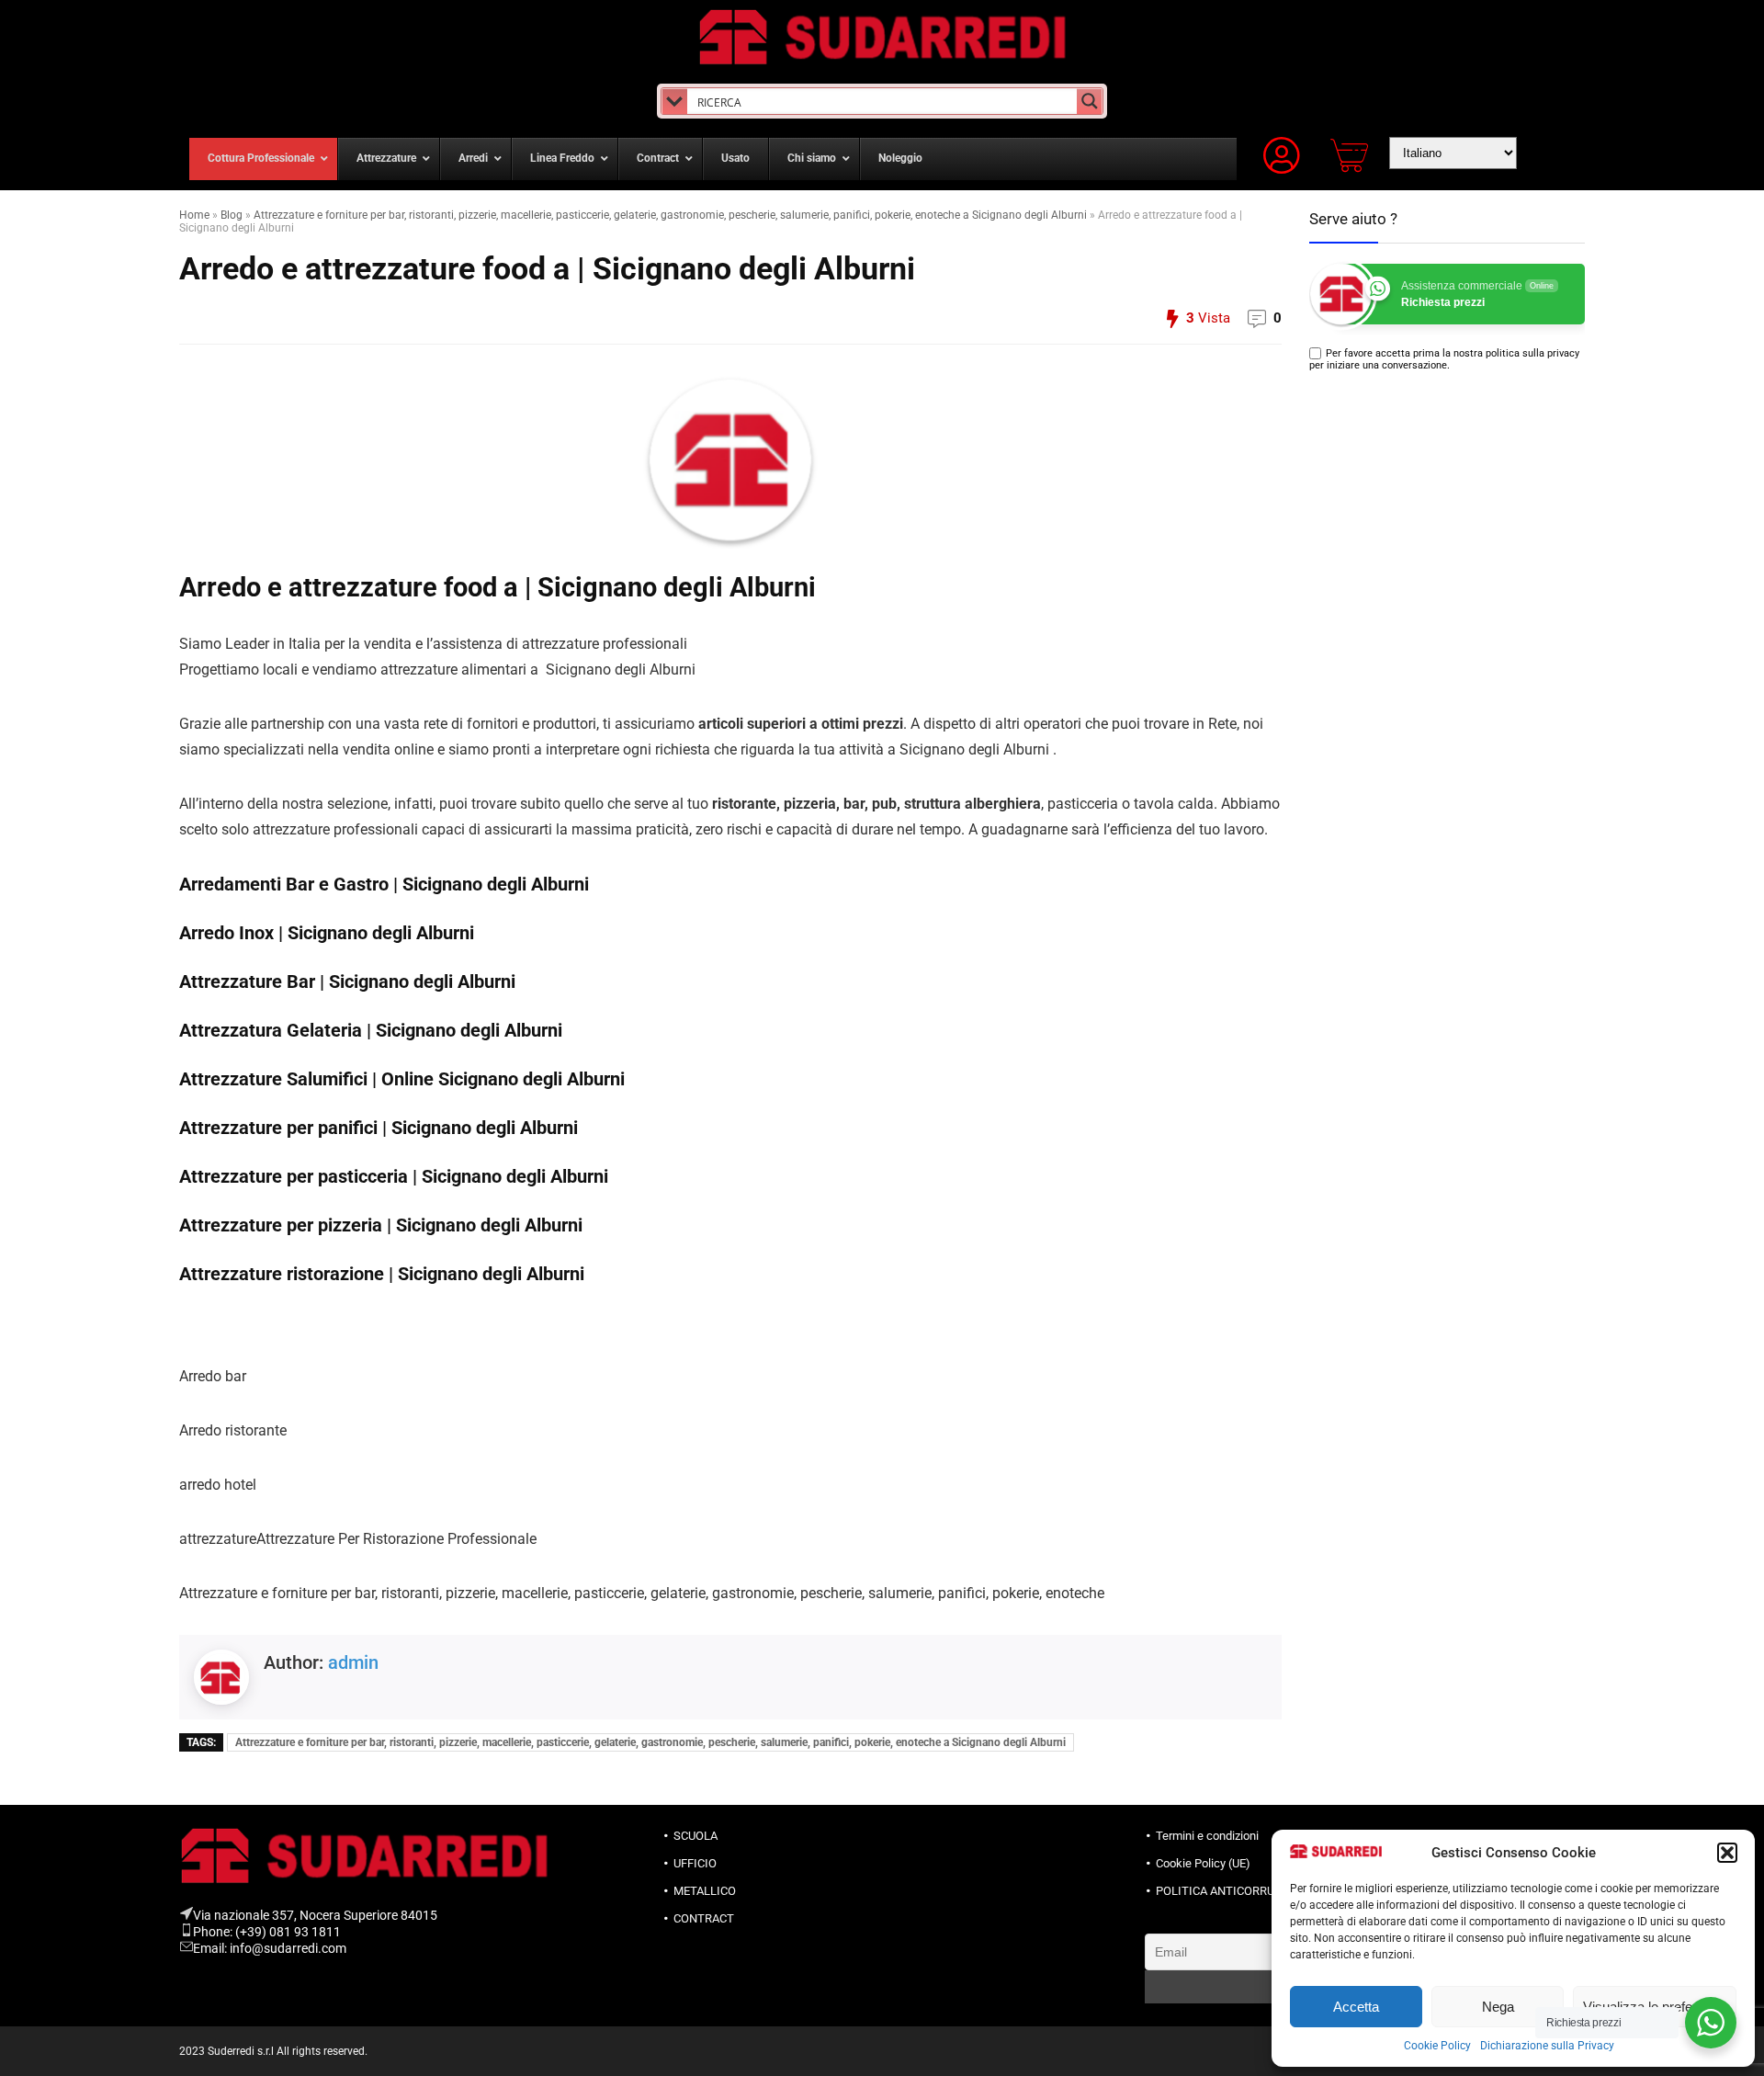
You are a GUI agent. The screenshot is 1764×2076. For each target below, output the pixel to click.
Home (194, 215)
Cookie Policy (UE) (1203, 1863)
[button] (1727, 1853)
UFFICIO (695, 1863)
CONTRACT (704, 1918)
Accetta (1356, 2007)
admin (353, 1662)
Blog (232, 215)
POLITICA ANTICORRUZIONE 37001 (1249, 1891)
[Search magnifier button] (1090, 101)
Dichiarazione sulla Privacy (1547, 2046)
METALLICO (705, 1891)
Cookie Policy (1437, 2046)
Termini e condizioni (1207, 1836)
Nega (1498, 2007)
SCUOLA (695, 1836)
